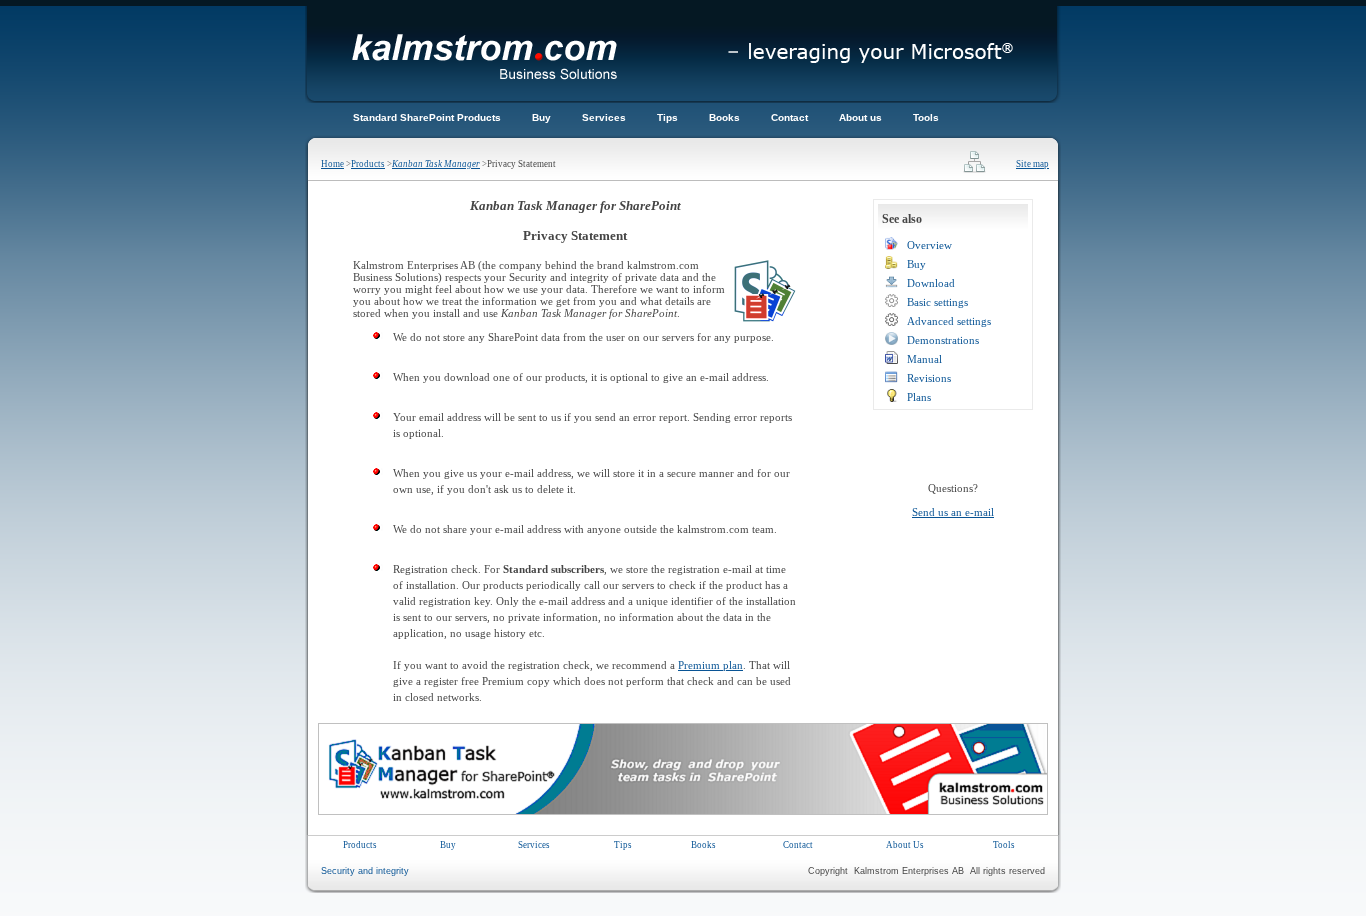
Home (332, 164)
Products (368, 164)
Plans (919, 397)
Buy (916, 264)
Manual (924, 359)
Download (931, 283)
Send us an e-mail (953, 512)
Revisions (929, 378)
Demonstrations (943, 340)
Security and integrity (365, 871)
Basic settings (937, 302)
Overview (929, 245)
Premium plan (710, 665)
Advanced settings (949, 321)
